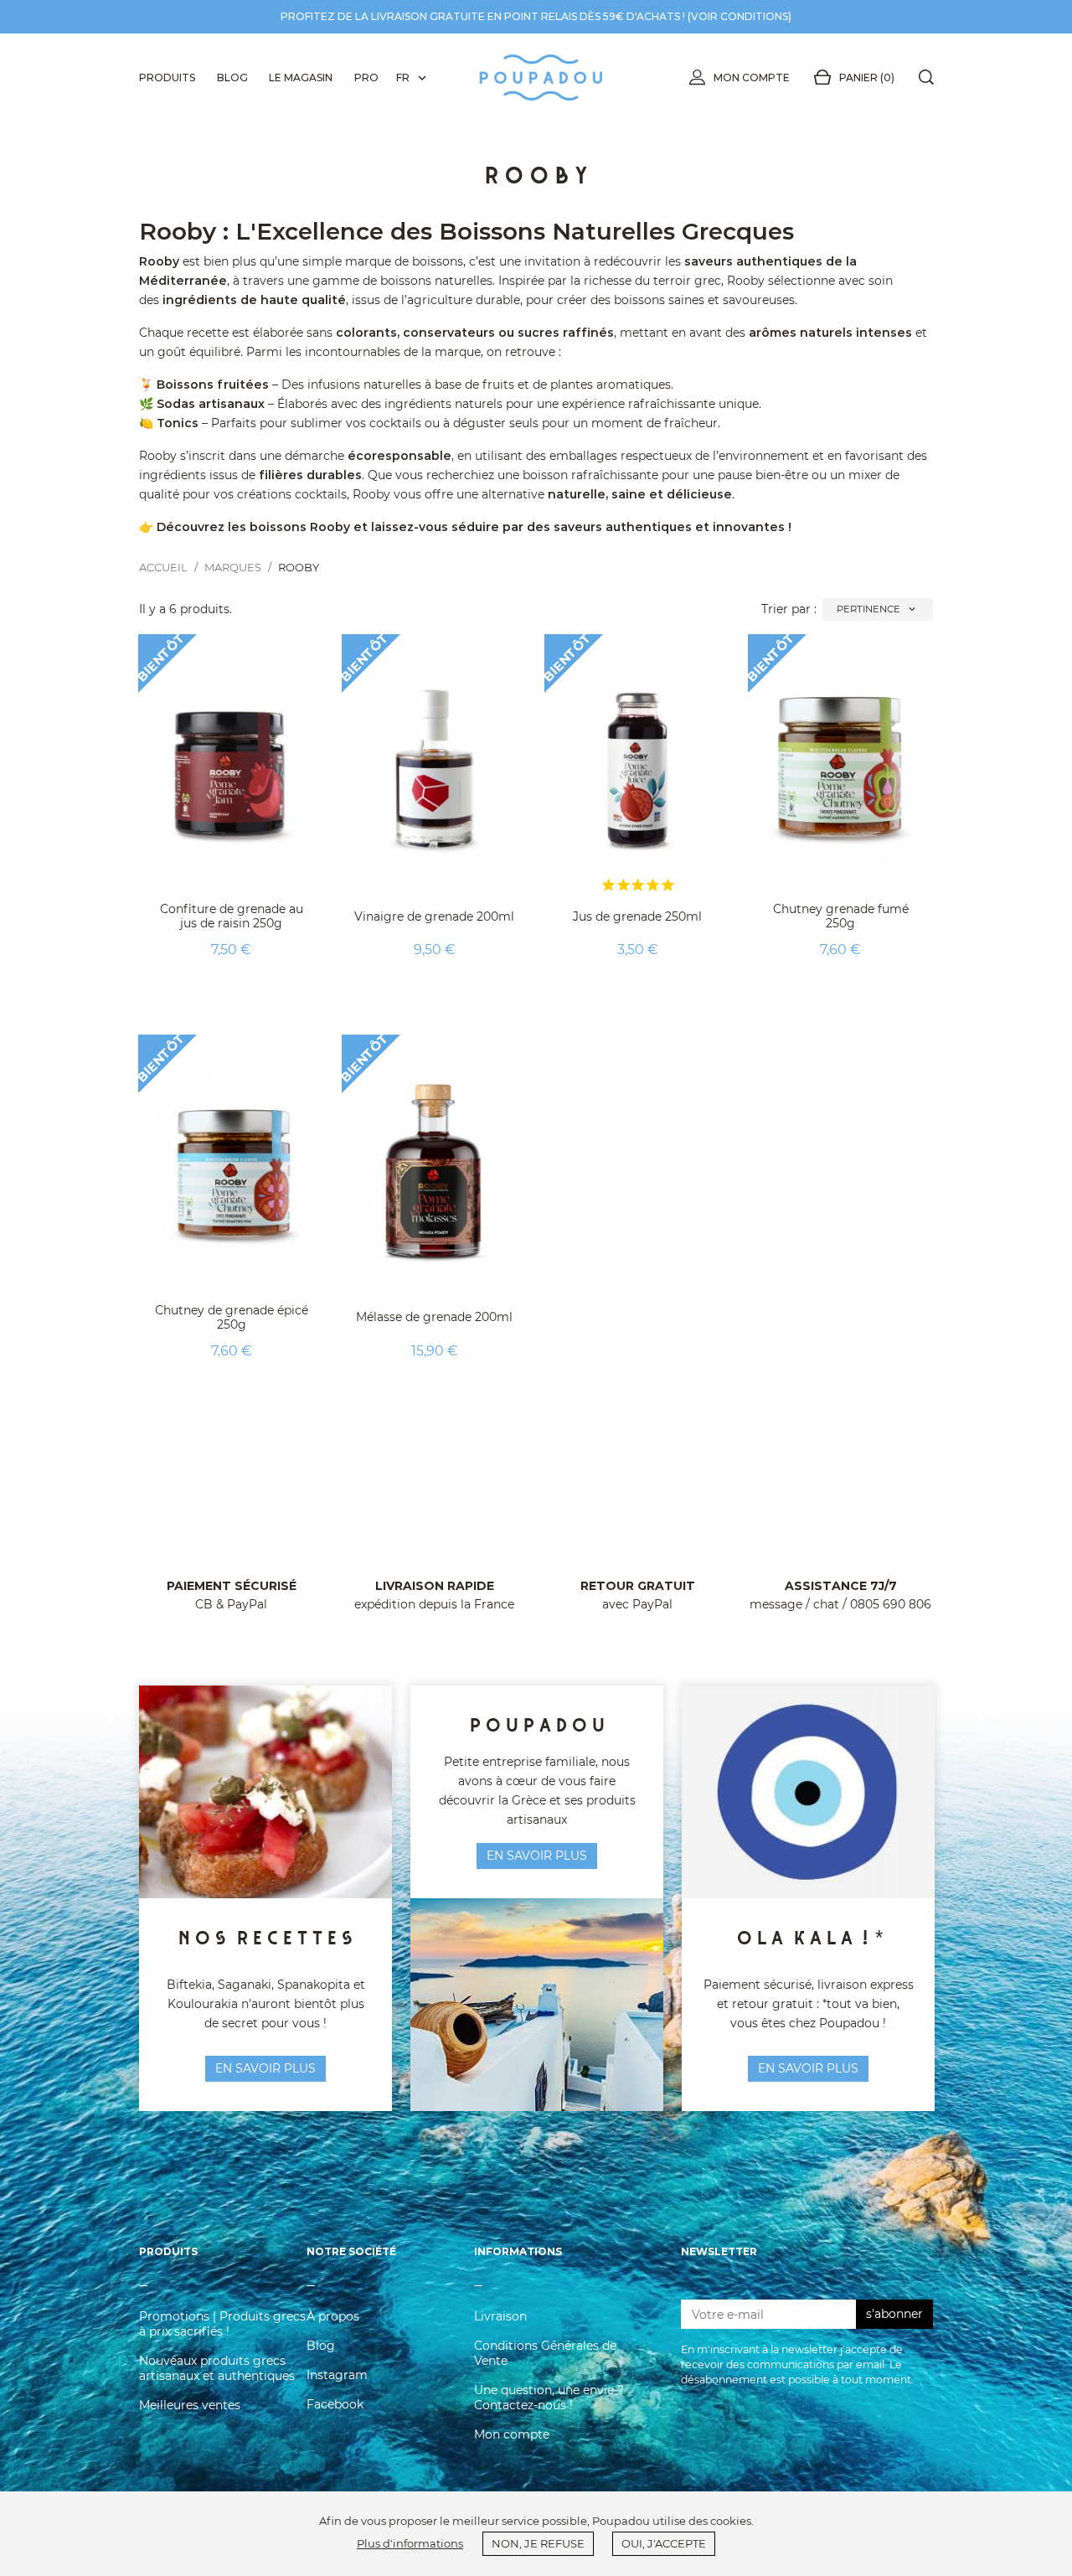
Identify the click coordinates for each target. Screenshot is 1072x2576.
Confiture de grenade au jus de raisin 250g (232, 916)
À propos (333, 2316)
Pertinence (877, 609)
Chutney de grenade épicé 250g (232, 1317)
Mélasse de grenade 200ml (434, 1317)
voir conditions (740, 16)
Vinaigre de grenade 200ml (434, 916)
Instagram (337, 2375)
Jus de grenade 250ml (637, 916)
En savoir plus (808, 2068)
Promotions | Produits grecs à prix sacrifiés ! (222, 2324)
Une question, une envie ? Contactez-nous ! (549, 2398)
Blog (321, 2346)
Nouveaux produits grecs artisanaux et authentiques (217, 2368)
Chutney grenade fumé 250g (841, 916)
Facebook (335, 2404)
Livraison (500, 2316)
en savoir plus (265, 2068)
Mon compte (752, 77)
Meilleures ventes (190, 2405)
